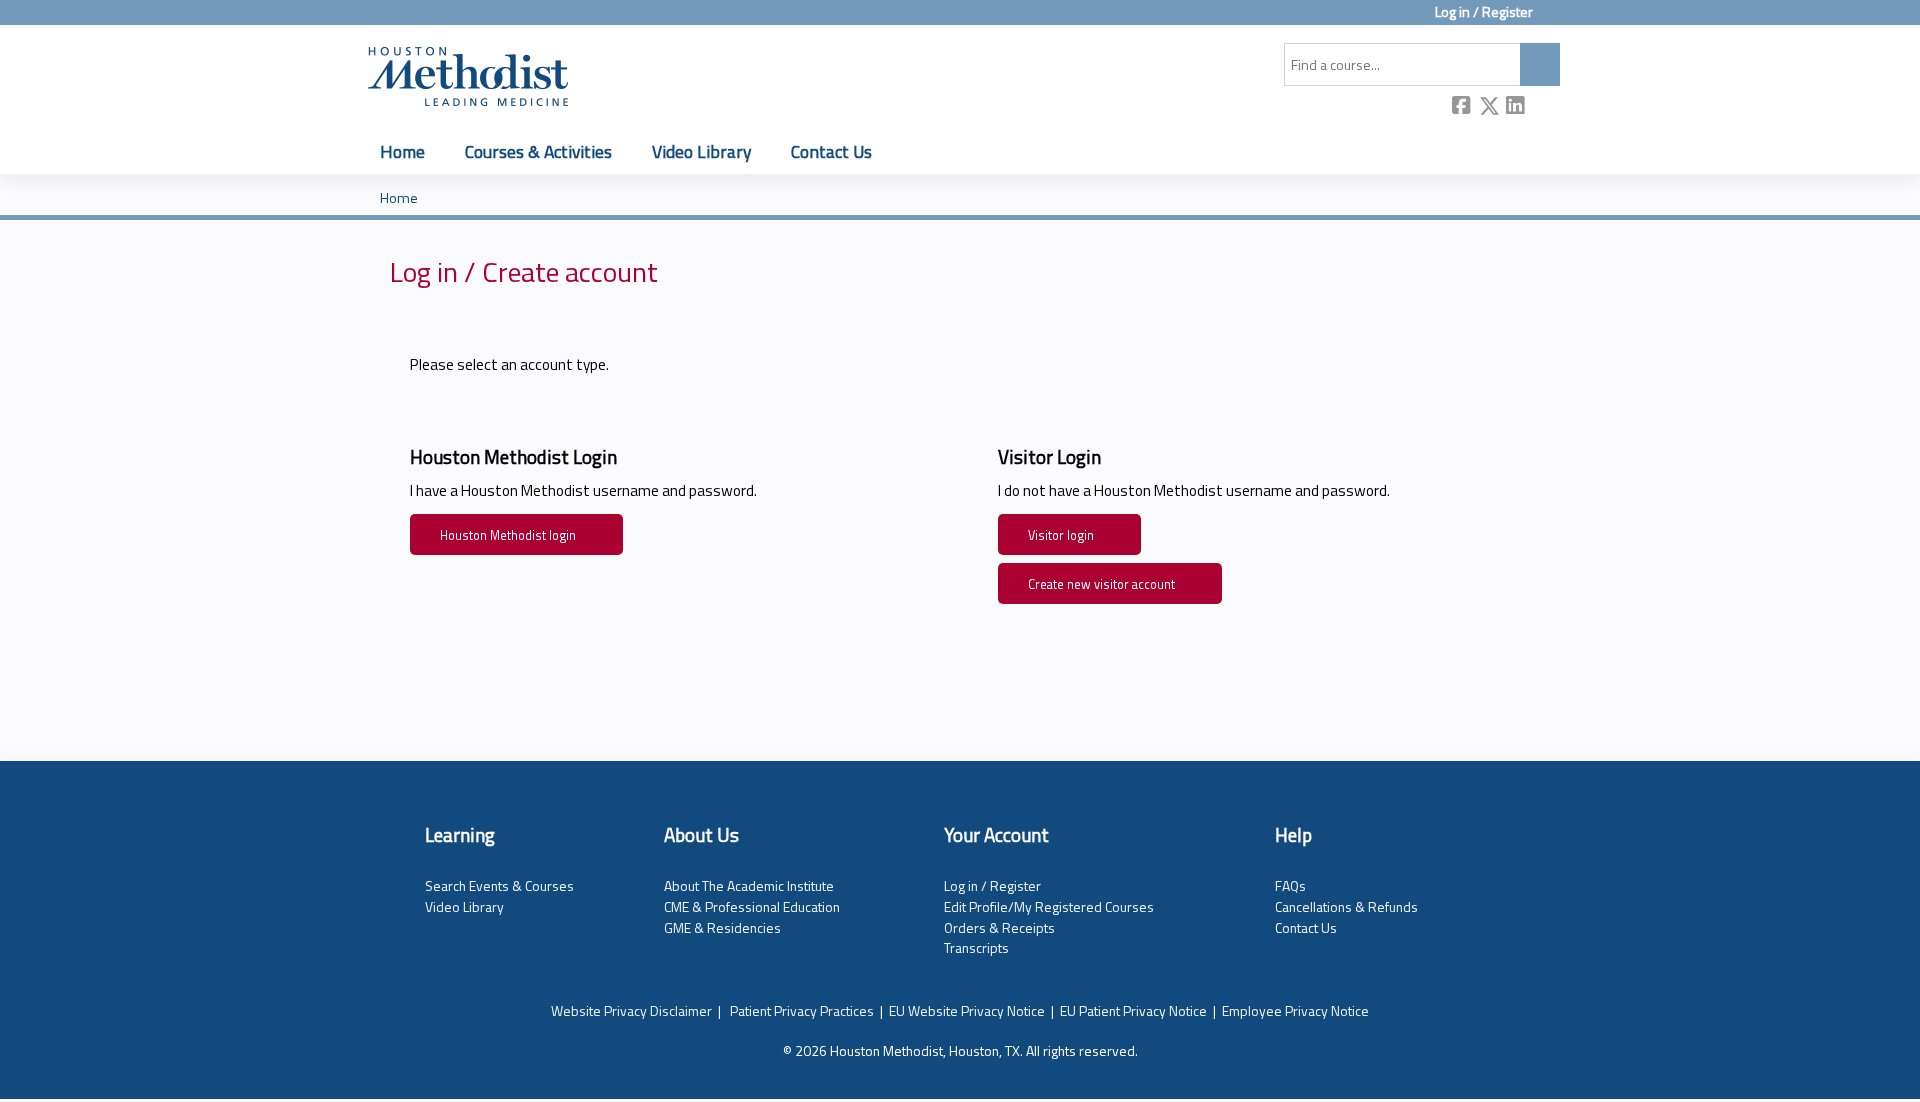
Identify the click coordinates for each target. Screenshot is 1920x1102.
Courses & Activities (538, 151)
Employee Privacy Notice (1295, 1010)
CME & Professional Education (752, 906)
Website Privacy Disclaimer (631, 1010)
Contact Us (831, 151)
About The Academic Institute (749, 885)
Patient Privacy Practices (802, 1010)
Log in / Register (1484, 12)
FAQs (1290, 885)
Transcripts (976, 947)
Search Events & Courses (499, 885)
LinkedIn (1516, 106)
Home (402, 151)
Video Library (701, 151)
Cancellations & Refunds (1346, 906)
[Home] (468, 73)
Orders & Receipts (999, 927)
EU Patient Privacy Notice (1133, 1010)
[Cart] (1554, 19)
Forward (1543, 106)
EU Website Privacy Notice (967, 1010)
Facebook (1462, 107)
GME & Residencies (722, 927)
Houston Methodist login (508, 535)
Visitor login (1061, 535)
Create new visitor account (1101, 584)
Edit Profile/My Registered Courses (1049, 906)
